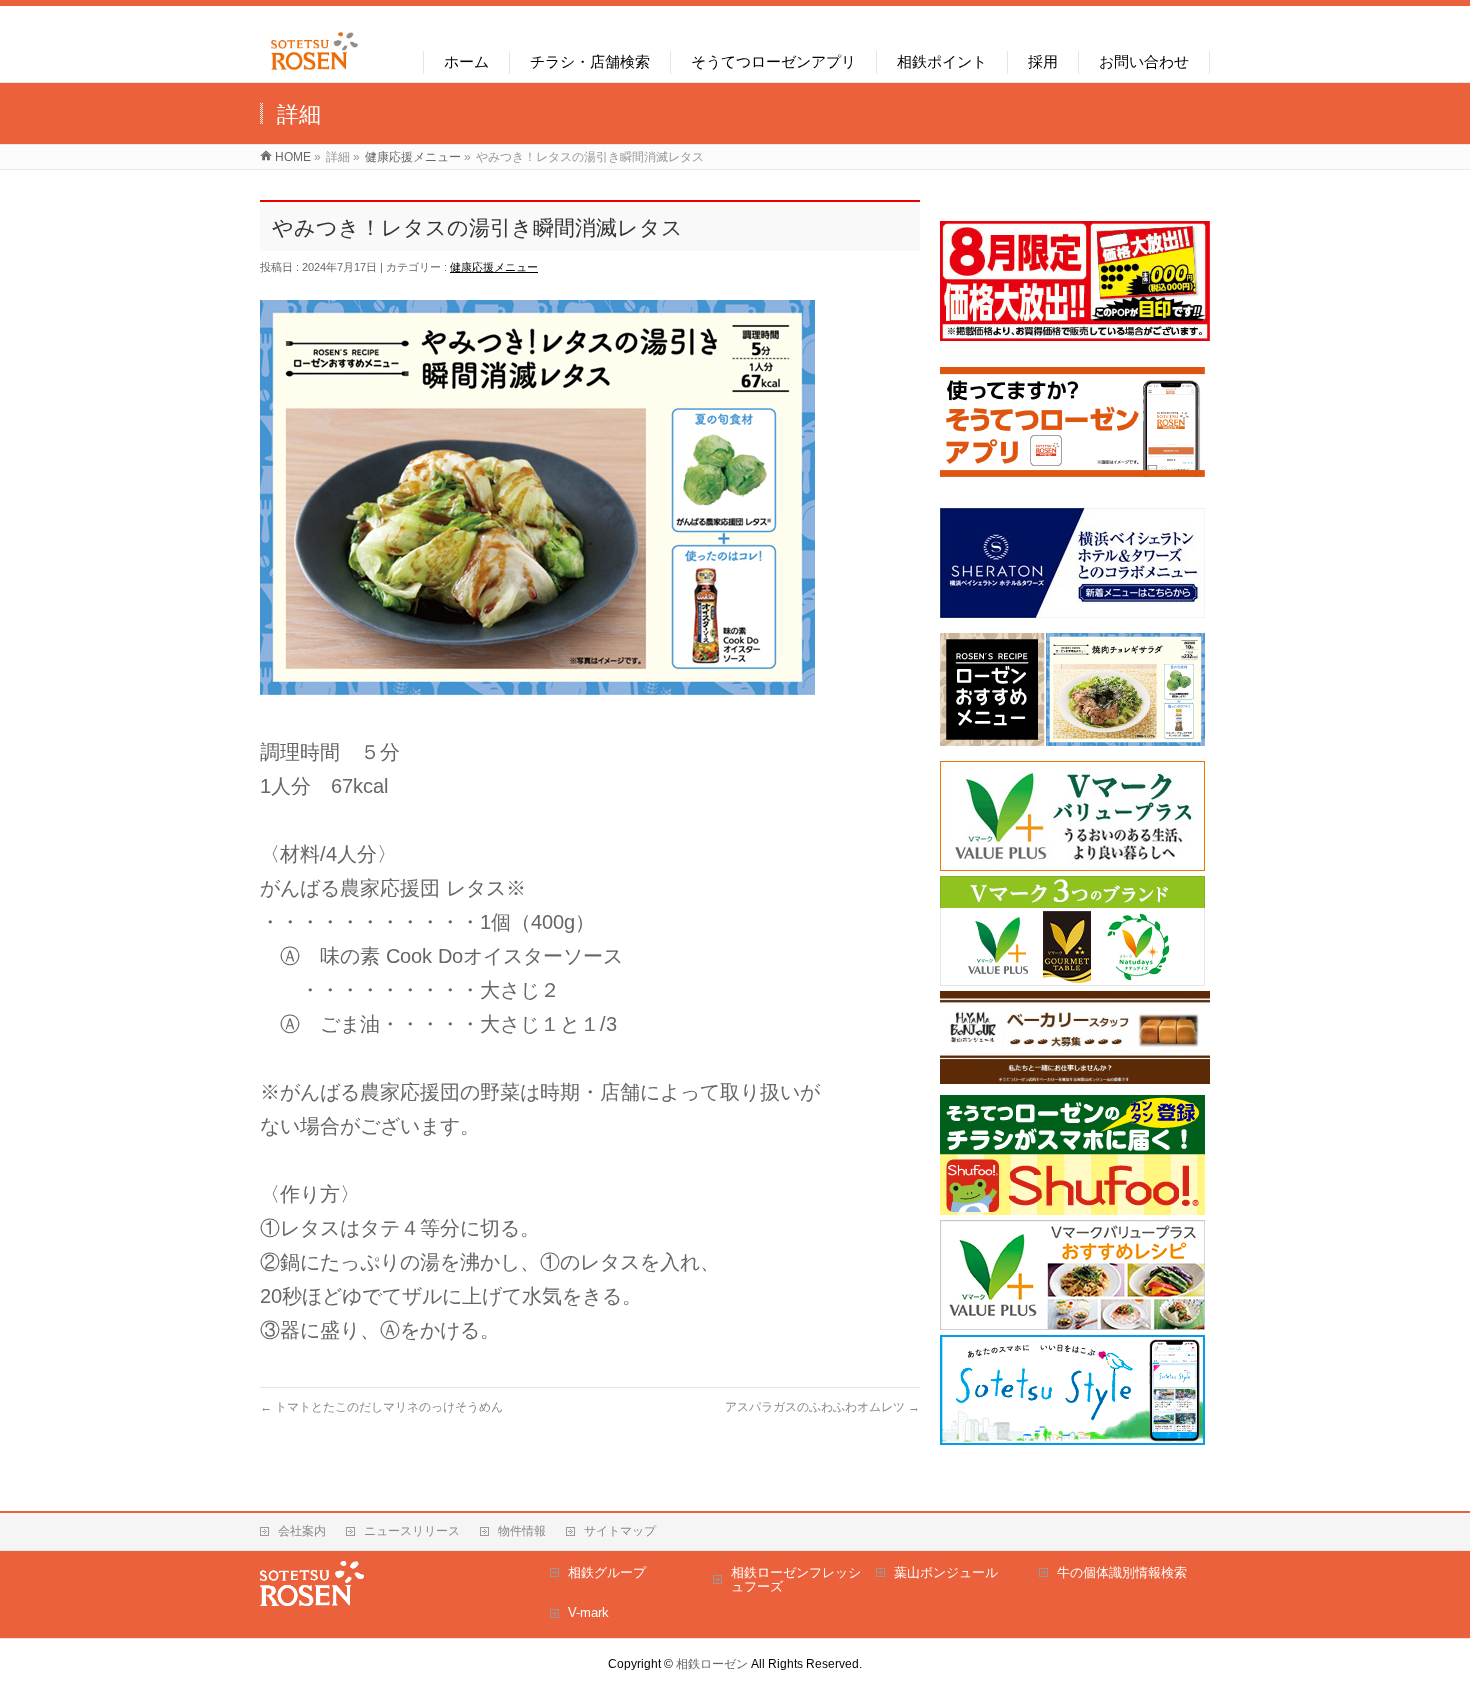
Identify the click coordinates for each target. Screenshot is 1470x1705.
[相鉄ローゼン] (314, 70)
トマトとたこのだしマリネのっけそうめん (381, 1407)
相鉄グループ (607, 1572)
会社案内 (302, 1531)
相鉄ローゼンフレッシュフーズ (796, 1579)
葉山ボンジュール (946, 1572)
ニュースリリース (412, 1531)
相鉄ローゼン (712, 1664)
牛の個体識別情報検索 (1122, 1572)
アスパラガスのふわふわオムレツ (822, 1407)
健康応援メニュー (494, 267)
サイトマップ (620, 1531)
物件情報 (522, 1531)
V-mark (588, 1612)
